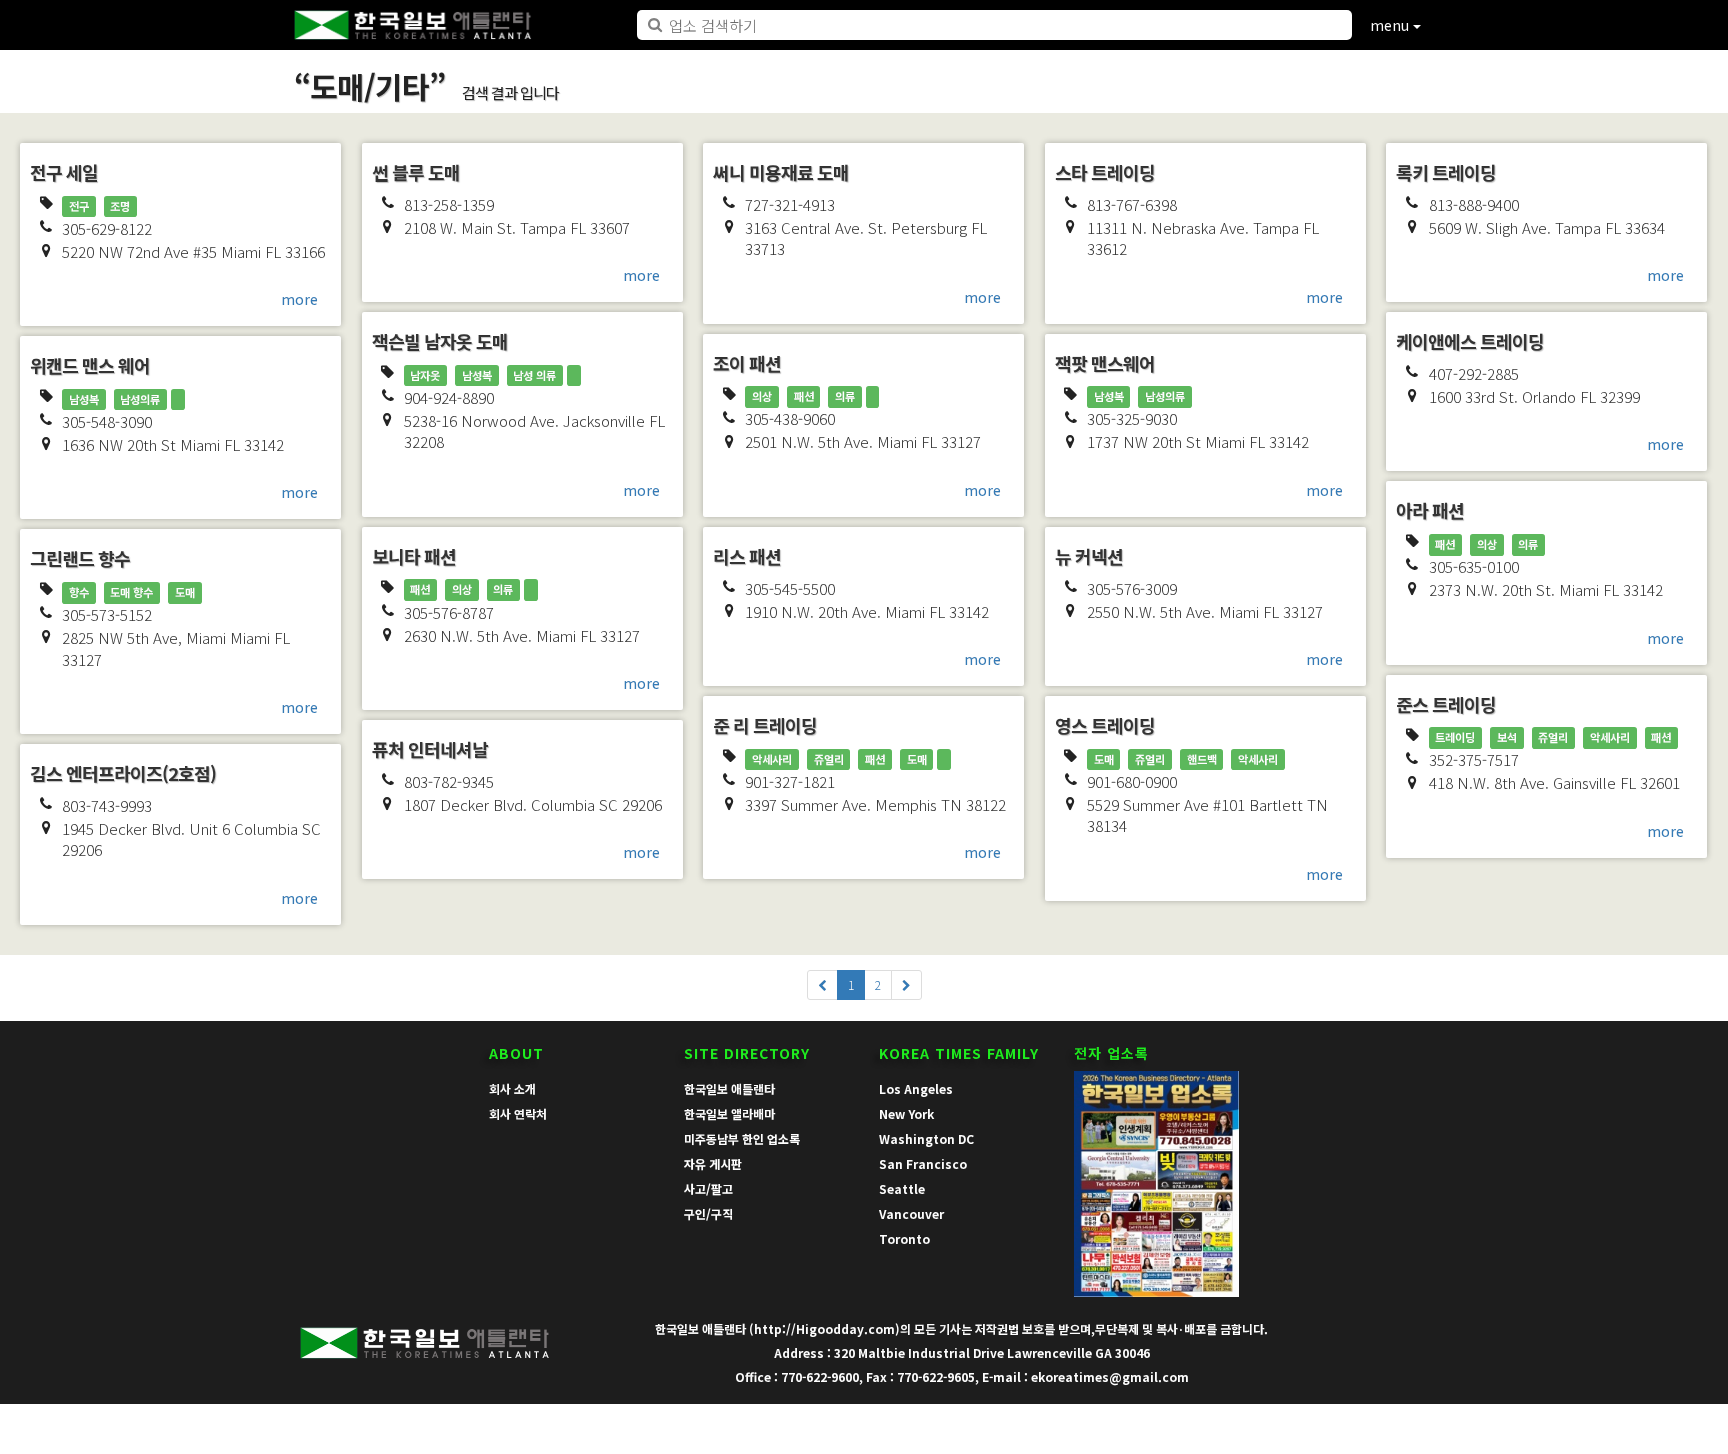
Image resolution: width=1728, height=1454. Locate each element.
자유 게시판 (713, 1163)
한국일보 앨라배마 (729, 1113)
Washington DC (926, 1138)
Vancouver (911, 1213)
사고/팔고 (708, 1188)
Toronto (904, 1238)
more (299, 299)
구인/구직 (708, 1213)
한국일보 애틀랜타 (729, 1088)
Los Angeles (916, 1088)
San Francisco (923, 1163)
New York (906, 1113)
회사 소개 (512, 1088)
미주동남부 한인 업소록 (742, 1138)
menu (1391, 25)
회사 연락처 (518, 1113)
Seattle (902, 1188)
